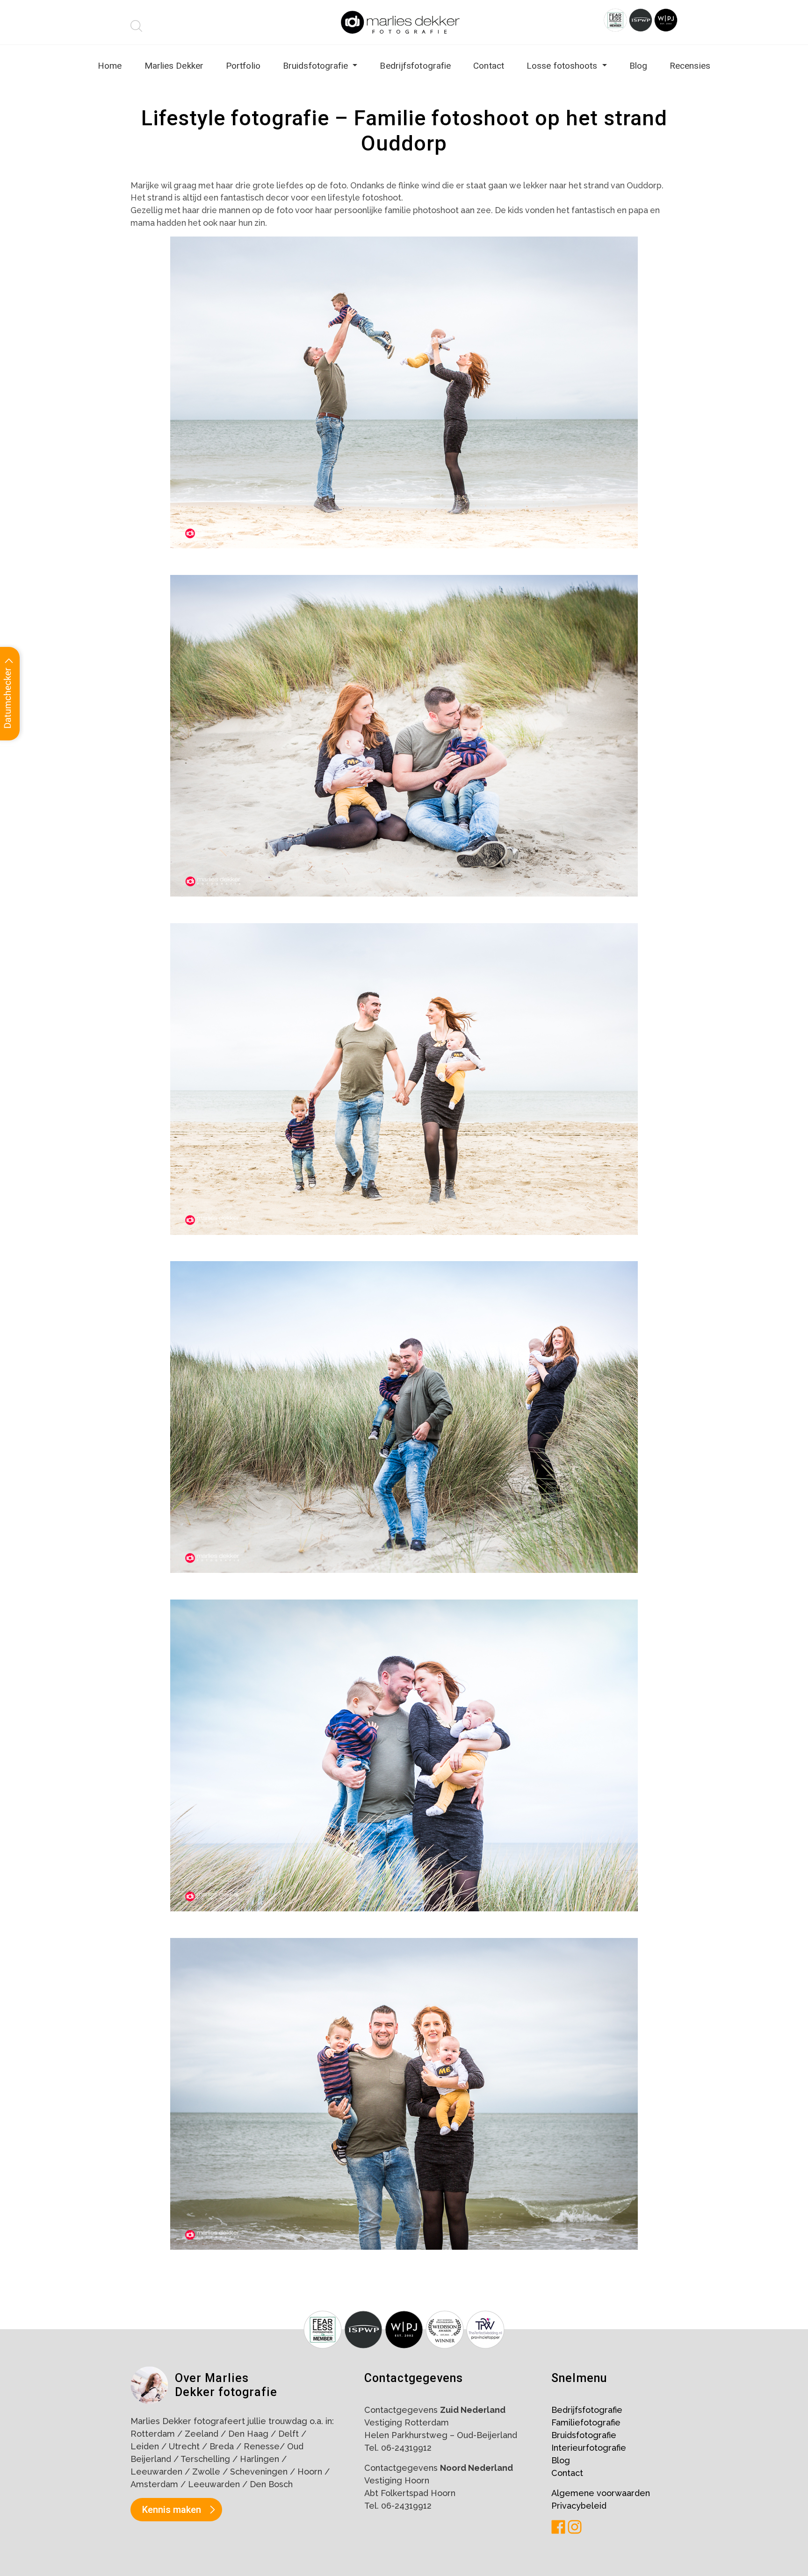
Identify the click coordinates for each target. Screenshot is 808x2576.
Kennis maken (172, 2510)
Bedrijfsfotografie (415, 66)
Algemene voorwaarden (601, 2493)
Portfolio (243, 66)
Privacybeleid (579, 2506)
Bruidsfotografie (317, 66)
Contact (489, 66)
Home (110, 66)
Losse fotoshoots (563, 66)
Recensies (690, 66)
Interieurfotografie (589, 2448)
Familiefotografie (586, 2422)
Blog (638, 66)
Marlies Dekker (174, 66)
